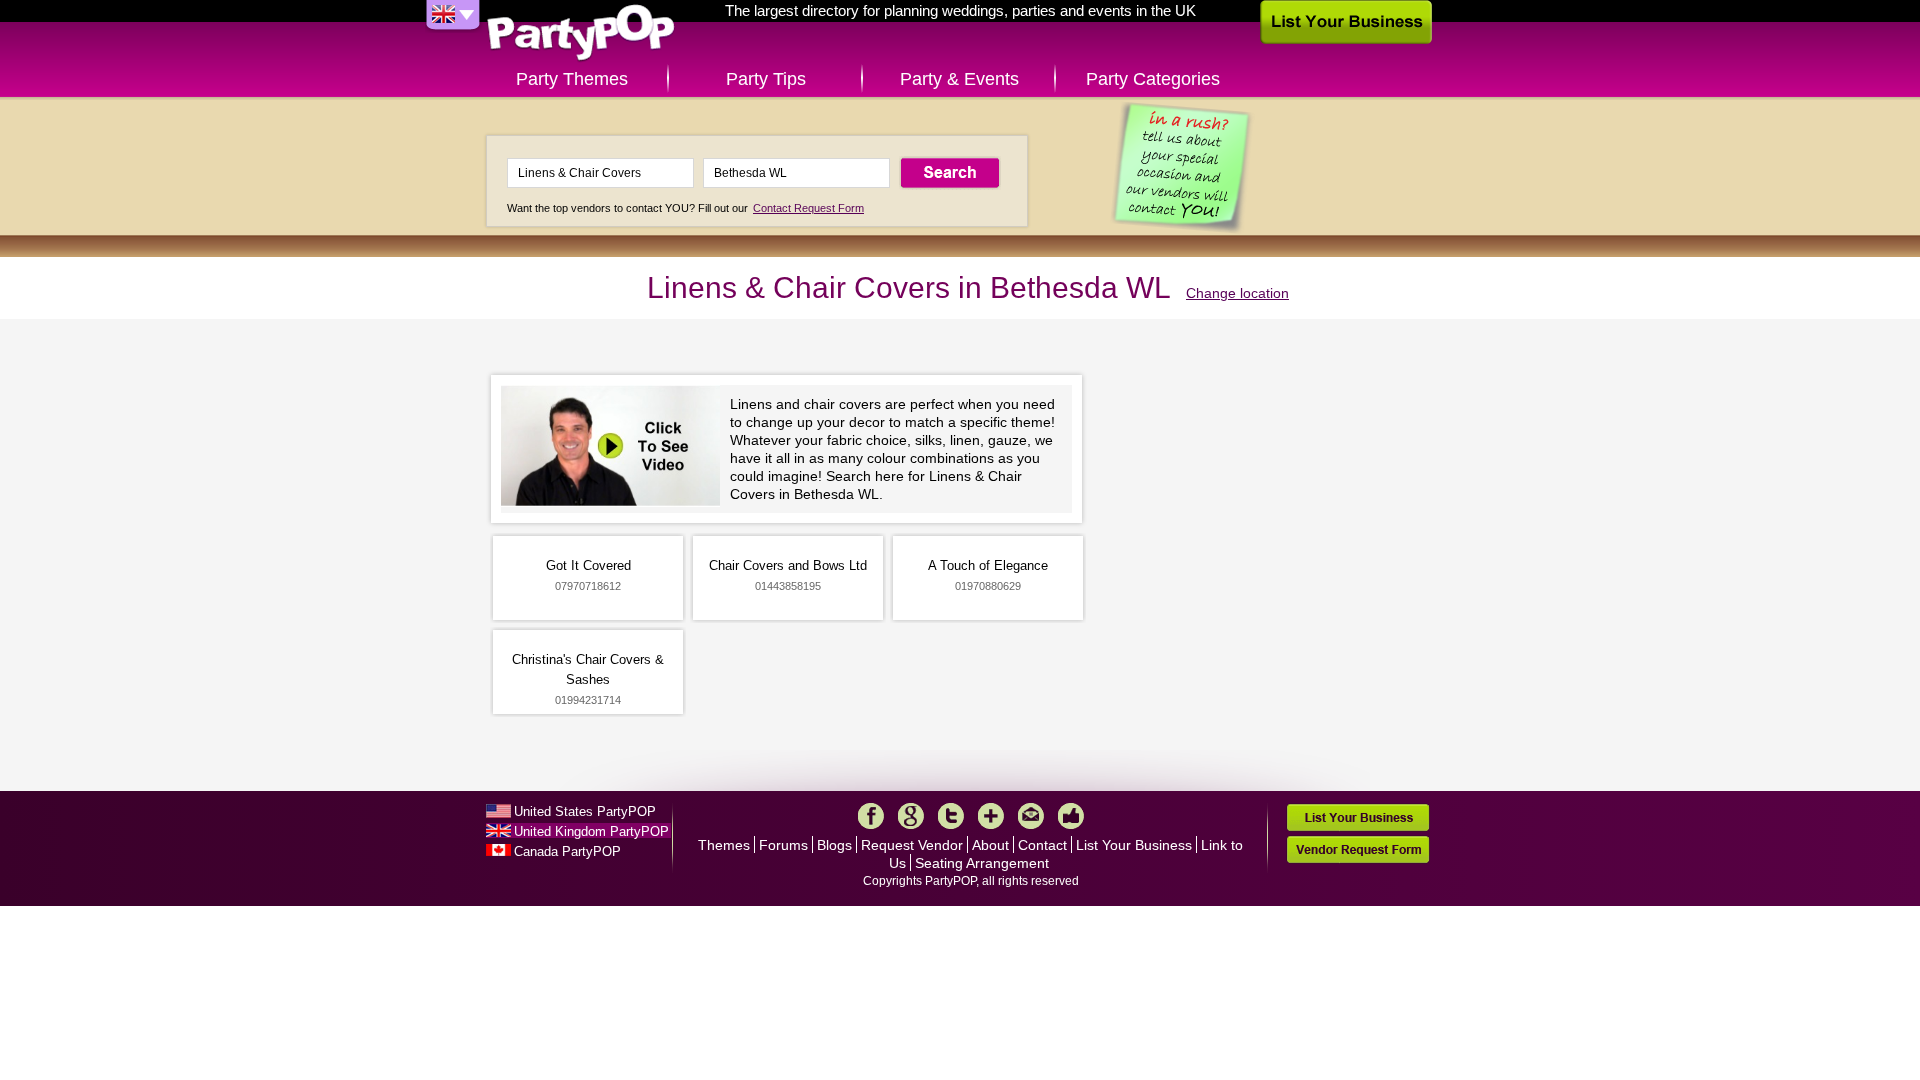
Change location (1237, 293)
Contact (1042, 845)
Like (1071, 816)
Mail (1031, 816)
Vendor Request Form (1358, 849)
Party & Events (959, 79)
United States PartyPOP (585, 811)
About (990, 845)
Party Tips (766, 79)
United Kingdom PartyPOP (591, 831)
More (991, 816)
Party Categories (1153, 79)
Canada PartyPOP (567, 851)
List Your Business (1134, 845)
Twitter (951, 816)
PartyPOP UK (581, 33)
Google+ (911, 816)
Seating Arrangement (982, 863)
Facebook (871, 816)
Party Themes (572, 79)
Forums (783, 845)
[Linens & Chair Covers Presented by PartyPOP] (615, 448)
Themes (724, 845)
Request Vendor (912, 845)
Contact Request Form (808, 208)
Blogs (834, 845)
